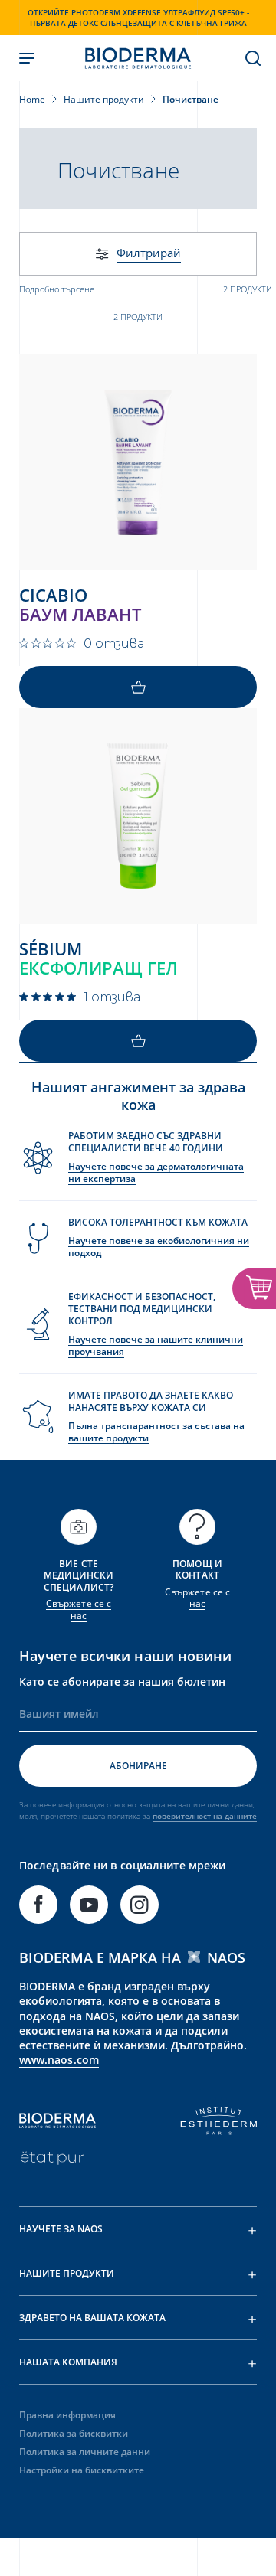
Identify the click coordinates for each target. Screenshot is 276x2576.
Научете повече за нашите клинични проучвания (156, 1345)
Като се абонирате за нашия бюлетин (122, 1681)
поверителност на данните (205, 1816)
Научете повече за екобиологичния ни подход (159, 1247)
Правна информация (67, 2415)
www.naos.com (59, 2060)
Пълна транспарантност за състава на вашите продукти (156, 1432)
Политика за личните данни (85, 2452)
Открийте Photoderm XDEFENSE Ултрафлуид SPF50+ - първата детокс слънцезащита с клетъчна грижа (138, 18)
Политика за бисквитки (74, 2433)
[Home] (138, 58)
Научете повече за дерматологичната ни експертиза (156, 1172)
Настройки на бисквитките (82, 2470)
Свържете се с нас (79, 1610)
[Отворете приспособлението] (254, 1288)
